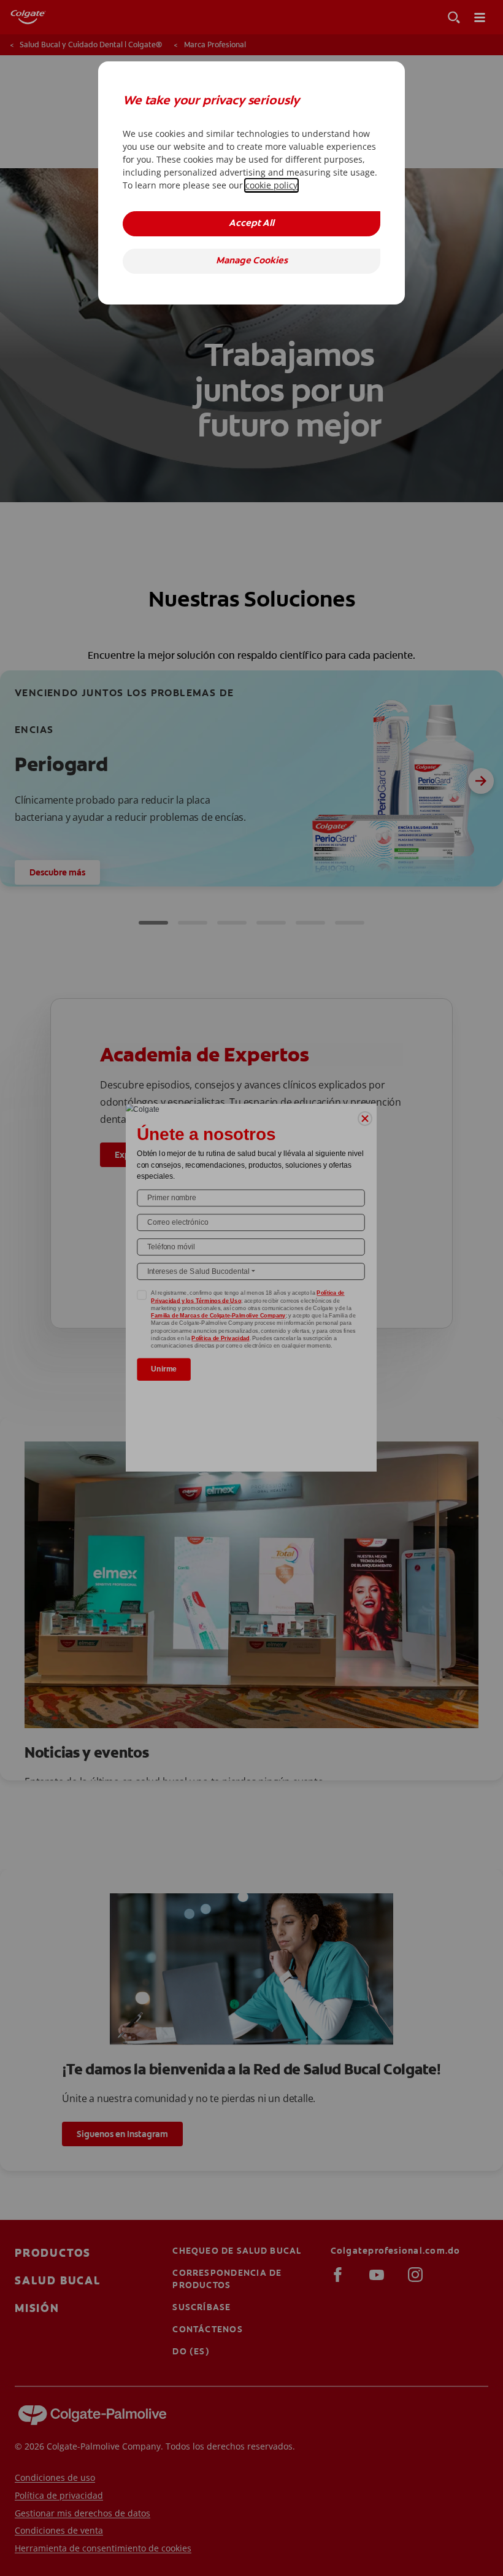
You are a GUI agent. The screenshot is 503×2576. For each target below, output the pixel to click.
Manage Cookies (252, 261)
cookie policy (271, 185)
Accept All (251, 224)
